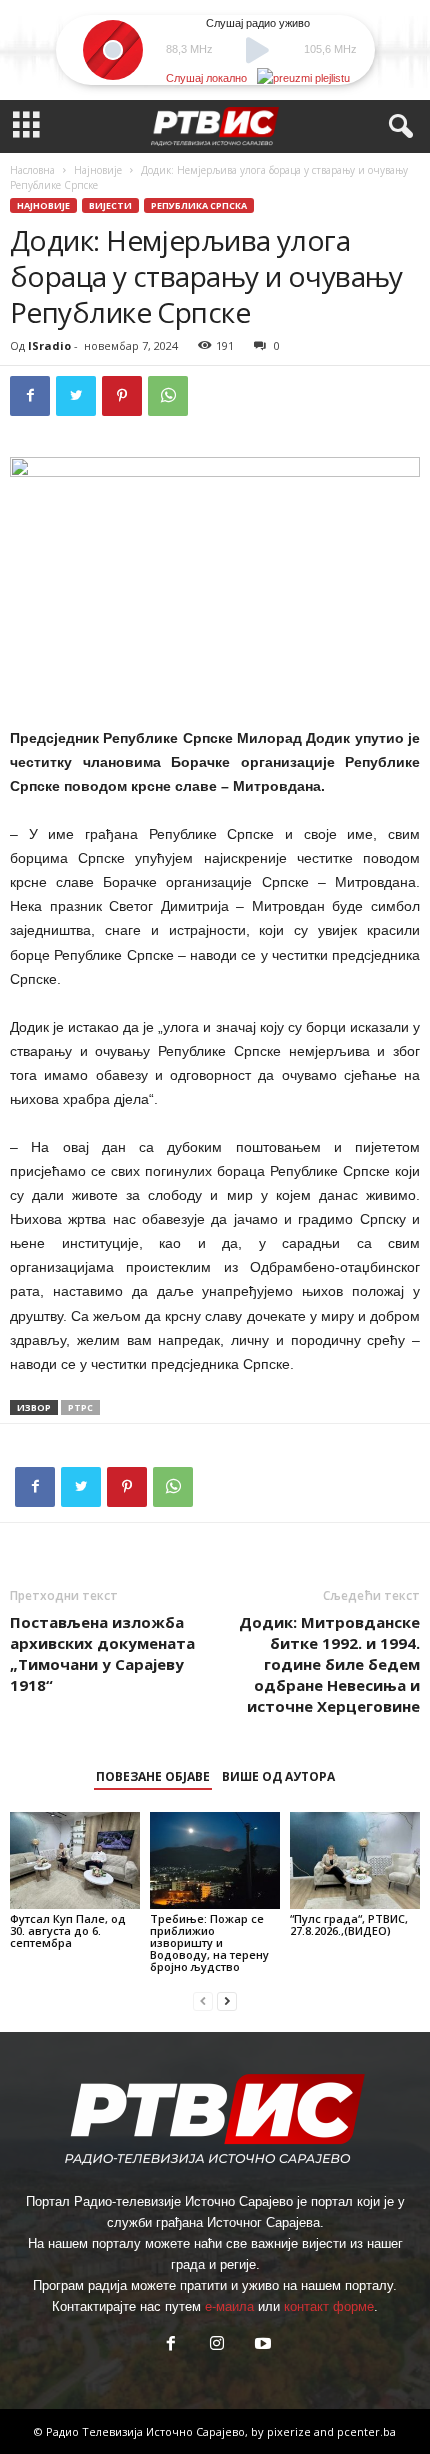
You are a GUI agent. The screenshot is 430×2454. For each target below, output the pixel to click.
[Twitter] (76, 396)
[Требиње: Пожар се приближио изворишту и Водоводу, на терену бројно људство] (215, 1860)
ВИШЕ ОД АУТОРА (278, 1776)
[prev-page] (203, 2000)
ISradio (49, 345)
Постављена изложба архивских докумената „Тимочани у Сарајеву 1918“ (102, 1653)
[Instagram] (217, 2345)
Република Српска (199, 205)
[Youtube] (261, 2345)
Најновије (98, 170)
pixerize (290, 2431)
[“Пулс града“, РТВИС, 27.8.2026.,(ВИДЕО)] (355, 1860)
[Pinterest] (122, 396)
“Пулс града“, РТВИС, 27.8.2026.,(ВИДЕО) (349, 1924)
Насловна (32, 170)
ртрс (80, 1407)
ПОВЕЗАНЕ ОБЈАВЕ (153, 1776)
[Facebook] (30, 396)
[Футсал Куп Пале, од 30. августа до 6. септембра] (75, 1860)
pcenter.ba (366, 2431)
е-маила (229, 2306)
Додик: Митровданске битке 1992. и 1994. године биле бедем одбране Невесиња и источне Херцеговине (329, 1664)
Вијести (110, 205)
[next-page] (227, 2000)
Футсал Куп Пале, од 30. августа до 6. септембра (68, 1930)
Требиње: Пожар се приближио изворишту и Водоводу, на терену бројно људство (209, 1942)
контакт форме (329, 2306)
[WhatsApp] (168, 396)
